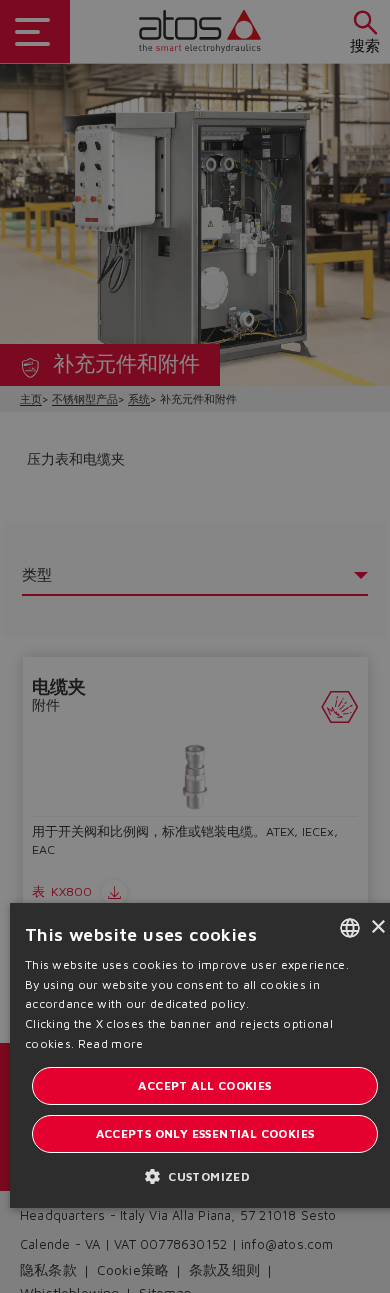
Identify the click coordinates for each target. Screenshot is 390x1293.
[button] (205, 1175)
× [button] (377, 927)
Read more (111, 1043)
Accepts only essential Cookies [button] (205, 1133)
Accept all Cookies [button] (204, 1085)
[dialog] (195, 646)
